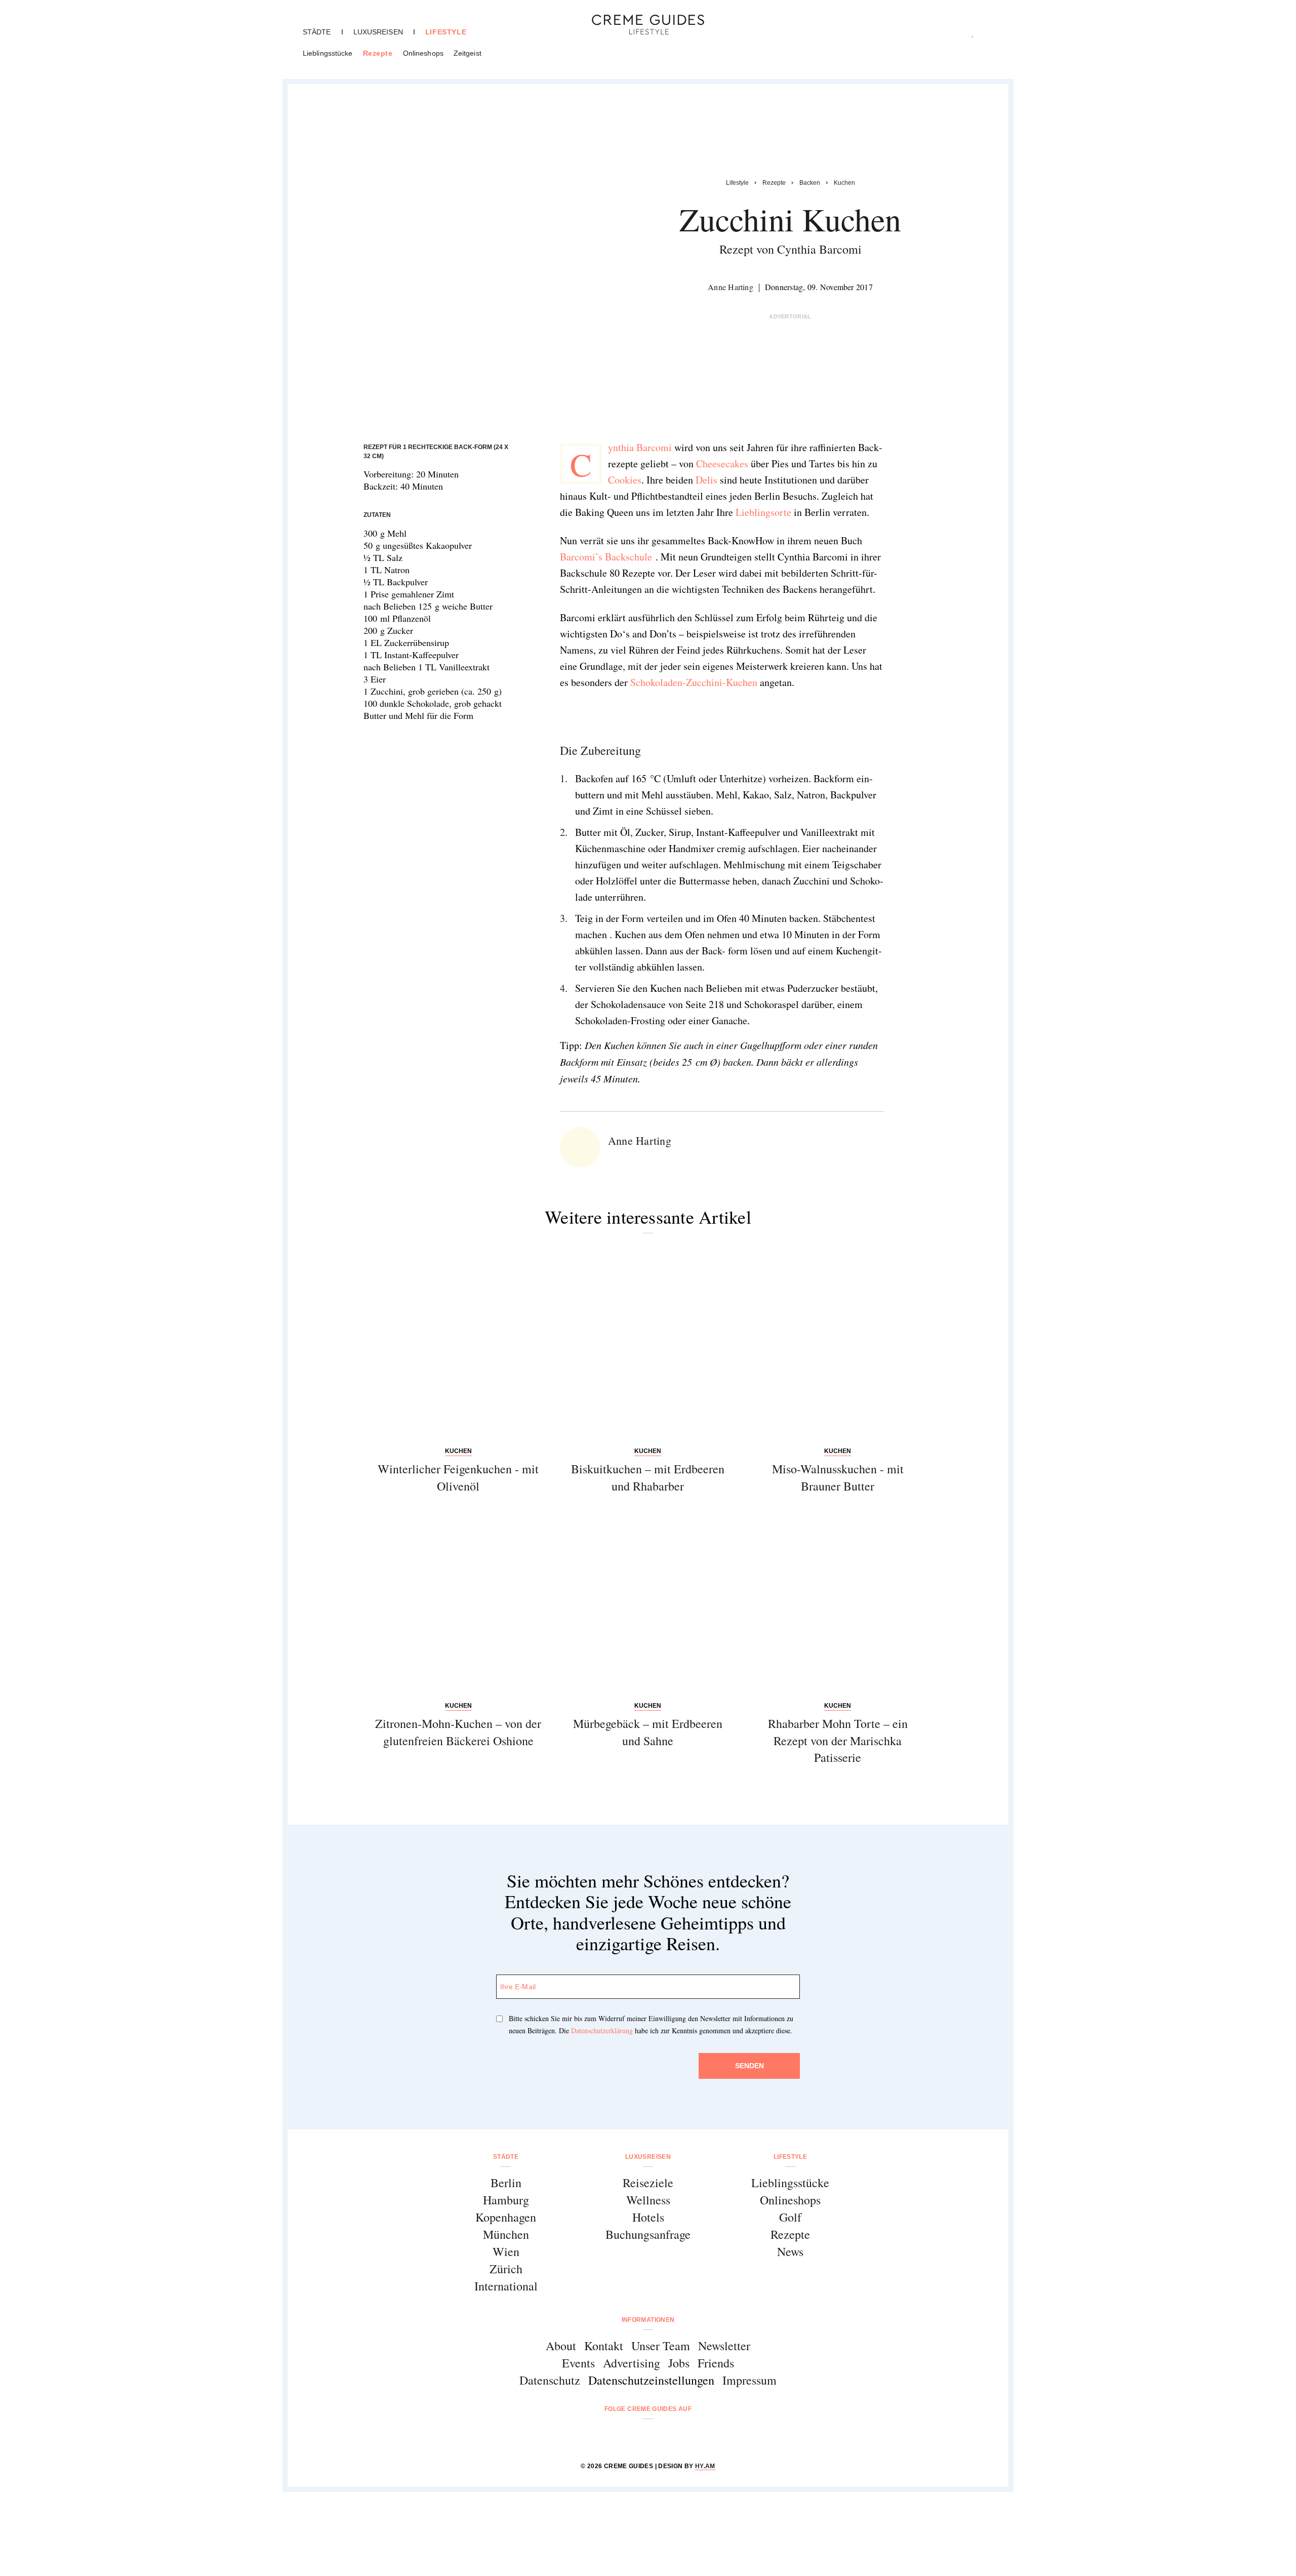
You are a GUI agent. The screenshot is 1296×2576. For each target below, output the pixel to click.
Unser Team (661, 2346)
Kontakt (604, 2346)
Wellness (648, 2200)
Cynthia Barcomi (640, 447)
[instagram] (635, 2436)
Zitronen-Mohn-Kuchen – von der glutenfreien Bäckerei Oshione (458, 1732)
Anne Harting (731, 287)
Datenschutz (550, 2380)
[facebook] (609, 2436)
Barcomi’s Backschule (608, 557)
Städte (317, 32)
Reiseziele (648, 2183)
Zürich (506, 2269)
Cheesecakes (722, 464)
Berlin (506, 2183)
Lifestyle (446, 32)
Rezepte (378, 53)
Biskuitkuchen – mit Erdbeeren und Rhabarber (648, 1477)
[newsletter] (687, 2436)
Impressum (750, 2380)
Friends (716, 2363)
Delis (705, 480)
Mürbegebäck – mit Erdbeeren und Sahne (648, 1732)
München (506, 2234)
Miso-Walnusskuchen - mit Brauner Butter (838, 1477)
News (790, 2251)
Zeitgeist (468, 53)
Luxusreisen (378, 32)
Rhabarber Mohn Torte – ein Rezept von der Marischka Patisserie (838, 1740)
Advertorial (790, 316)
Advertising (632, 2363)
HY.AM (705, 2466)
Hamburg (506, 2200)
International (506, 2286)
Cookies (625, 480)
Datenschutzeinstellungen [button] (651, 2380)
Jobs (679, 2363)
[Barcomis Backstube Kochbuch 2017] (653, 717)
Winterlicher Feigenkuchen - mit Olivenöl (458, 1477)
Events (578, 2363)
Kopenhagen (506, 2217)
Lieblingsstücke (328, 53)
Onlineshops (423, 53)
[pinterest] (661, 2436)
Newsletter (724, 2346)
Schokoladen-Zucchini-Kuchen (694, 682)
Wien (506, 2251)
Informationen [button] (648, 2320)
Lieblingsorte (763, 512)
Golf (790, 2217)
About (561, 2346)
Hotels (648, 2217)
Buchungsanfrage (648, 2234)
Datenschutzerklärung (602, 2030)
